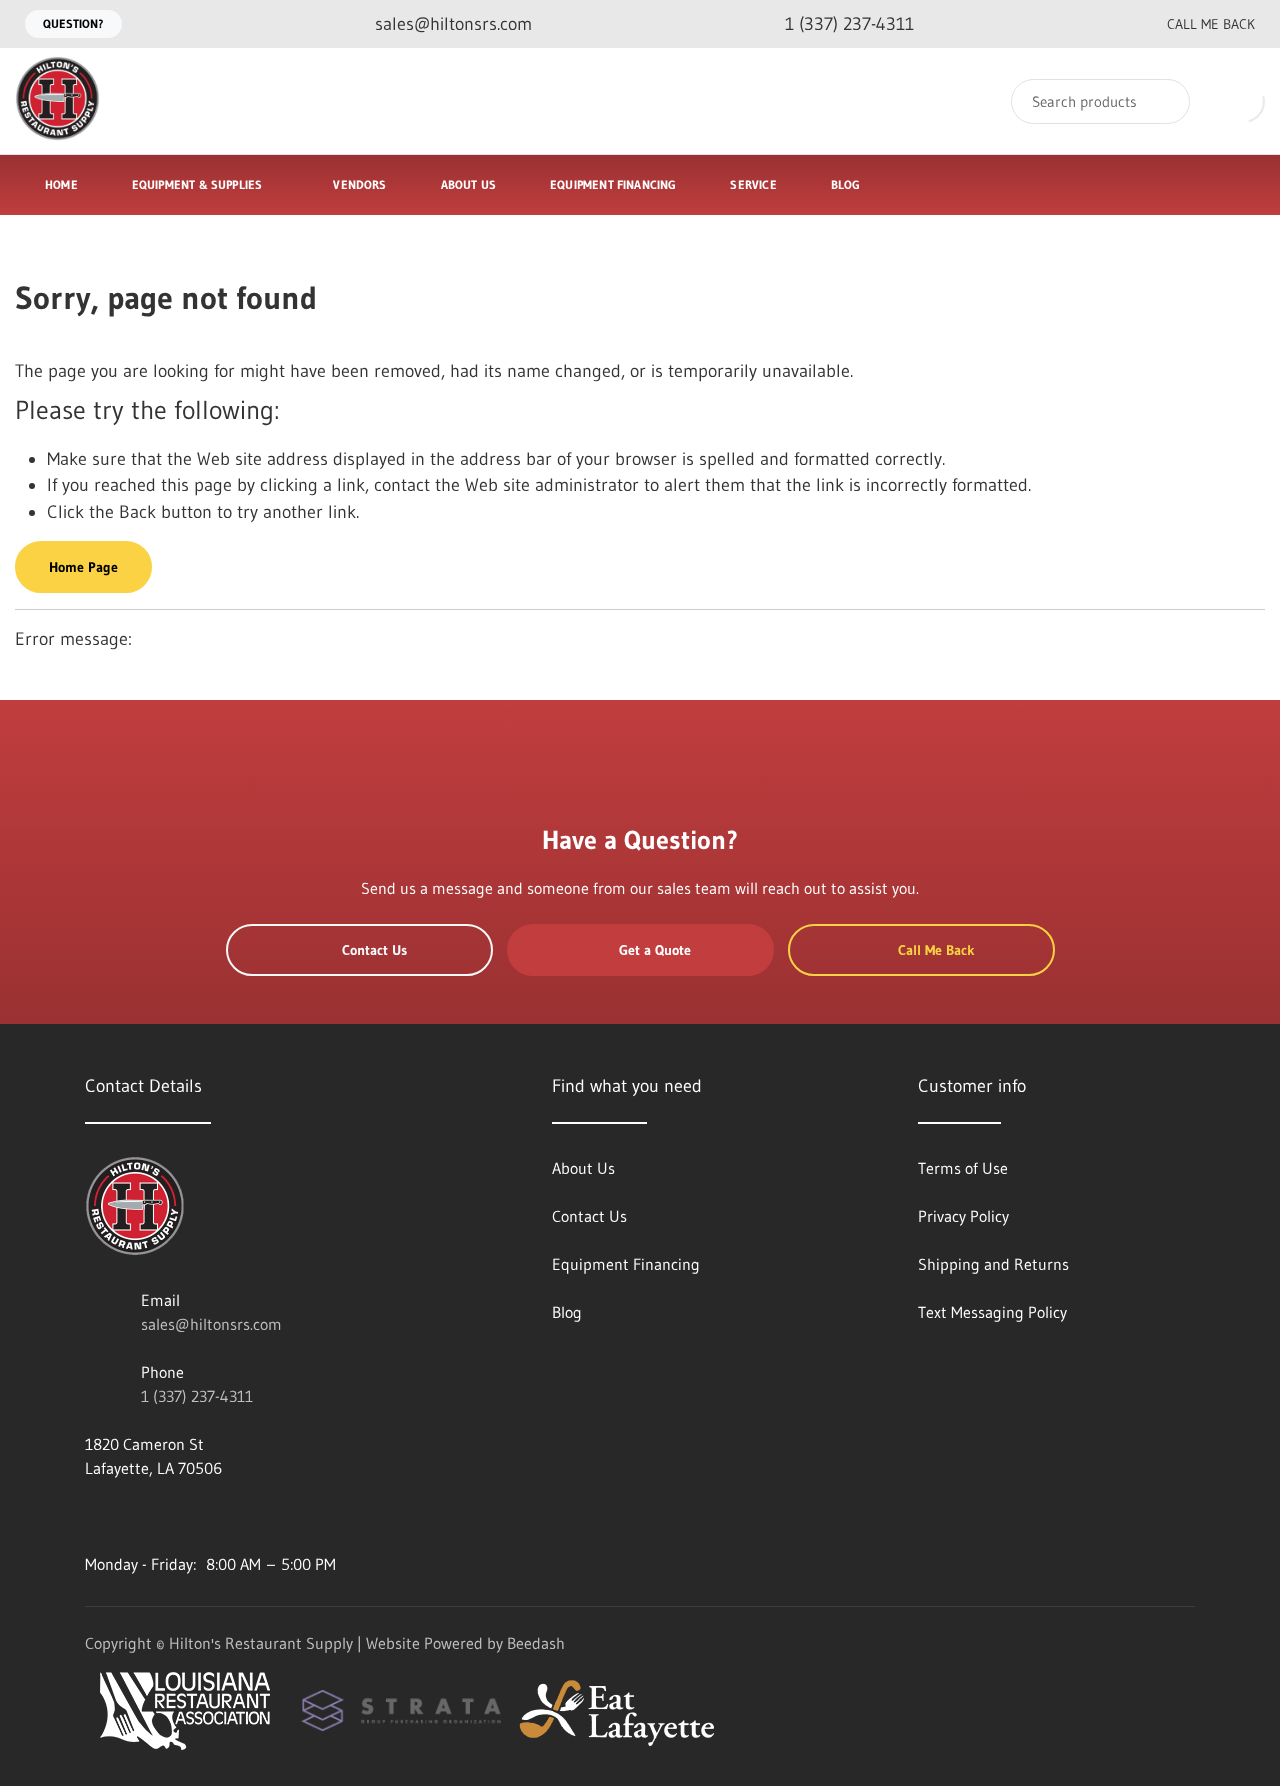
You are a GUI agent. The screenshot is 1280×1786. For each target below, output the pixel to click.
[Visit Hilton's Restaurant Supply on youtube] (94, 1516)
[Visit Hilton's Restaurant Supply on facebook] (136, 1516)
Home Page (83, 567)
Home (61, 184)
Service (753, 184)
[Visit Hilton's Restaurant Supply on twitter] (178, 1516)
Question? (73, 23)
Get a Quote (655, 950)
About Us (468, 184)
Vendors (359, 184)
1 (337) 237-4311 (197, 1396)
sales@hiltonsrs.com (211, 1324)
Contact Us (374, 950)
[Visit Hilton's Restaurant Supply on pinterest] (220, 1516)
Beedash (536, 1643)
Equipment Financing (613, 184)
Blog (846, 184)
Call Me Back (1211, 24)
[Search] (1161, 101)
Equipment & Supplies (197, 184)
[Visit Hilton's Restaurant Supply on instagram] (262, 1516)
